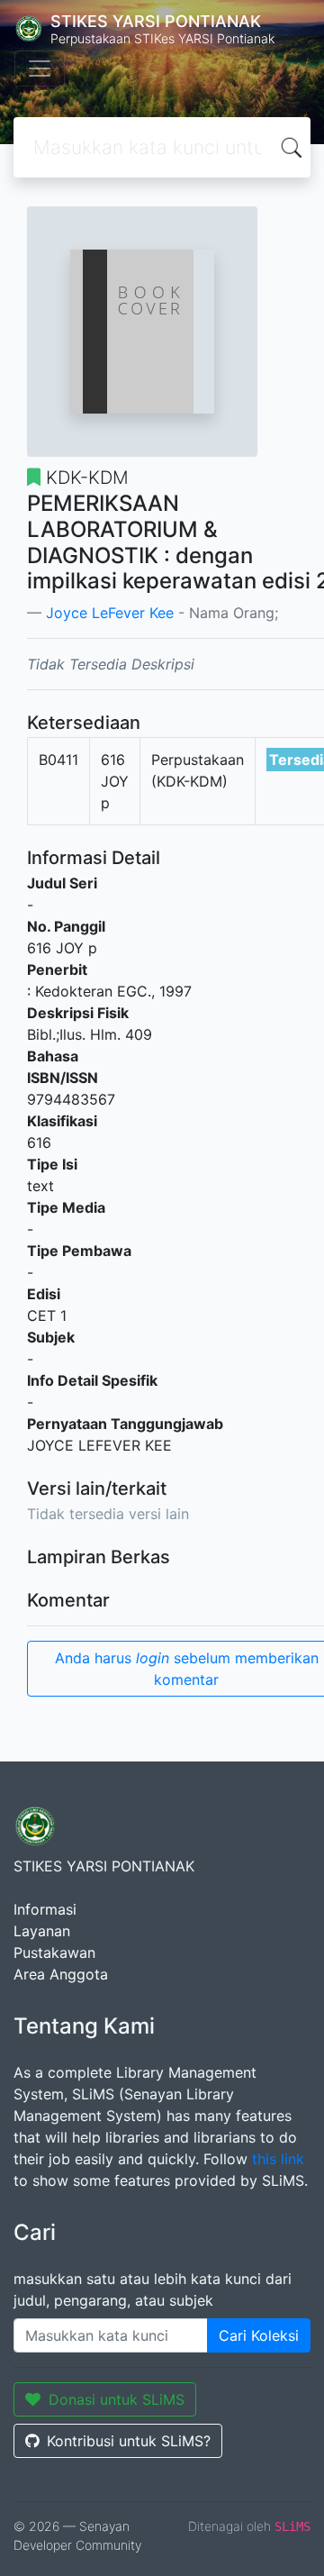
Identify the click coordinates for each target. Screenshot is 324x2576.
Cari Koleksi (259, 2335)
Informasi (45, 1909)
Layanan (42, 1931)
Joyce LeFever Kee (110, 613)
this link (278, 2159)
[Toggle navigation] (40, 68)
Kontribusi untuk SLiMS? (129, 2441)
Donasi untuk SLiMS (117, 2399)
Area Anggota (61, 1974)
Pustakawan (54, 1952)
